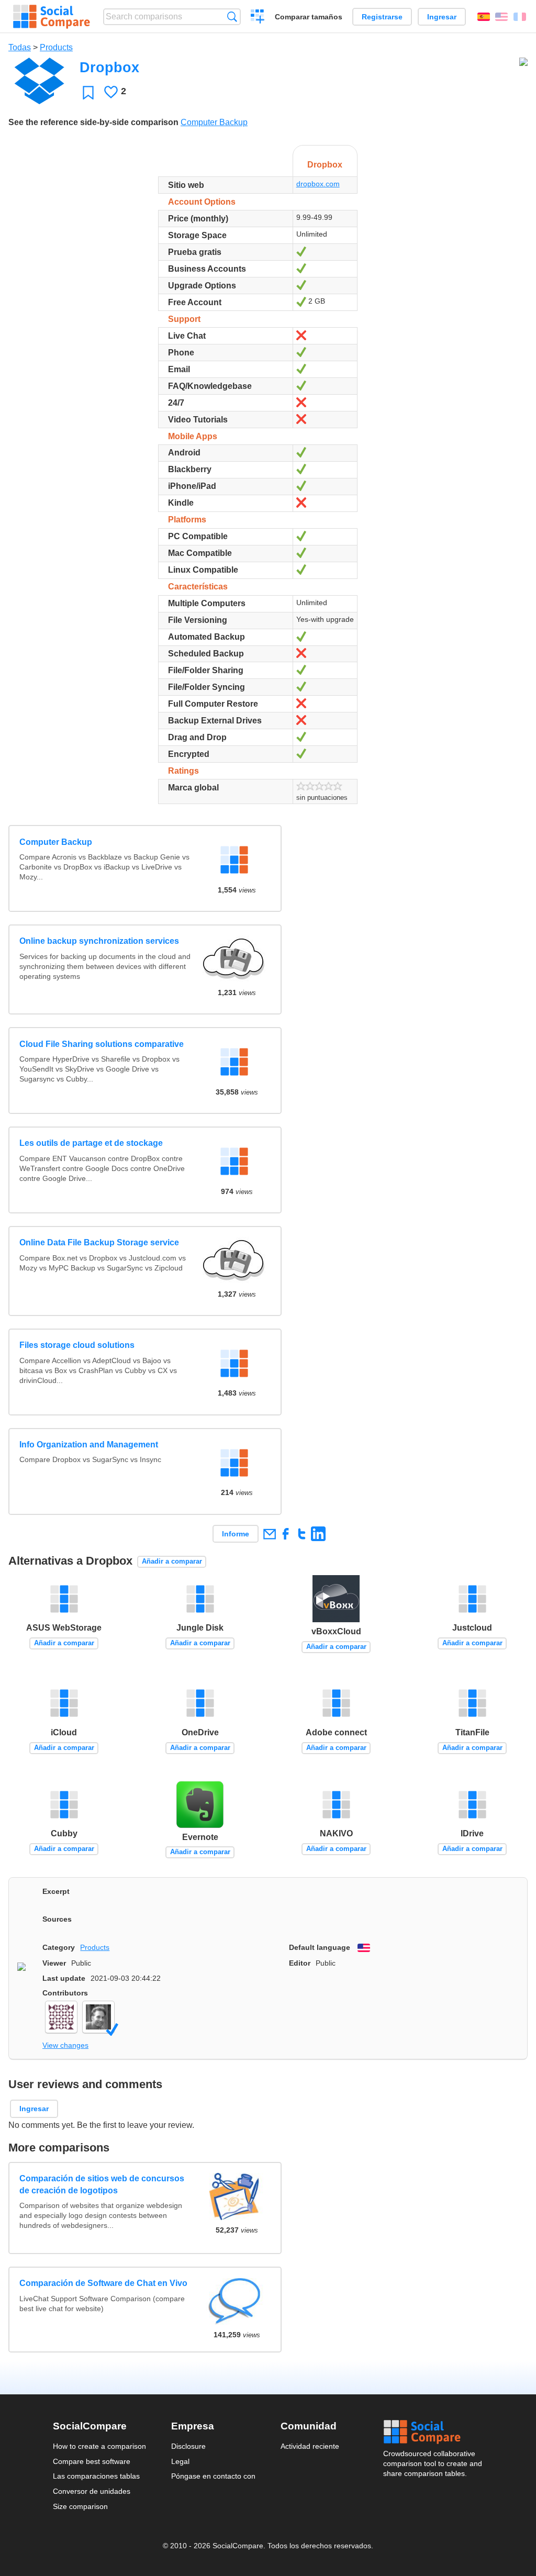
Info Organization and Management (89, 1445)
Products (56, 47)
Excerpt (56, 1891)
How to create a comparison (99, 2446)
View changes (65, 2045)
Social (433, 2432)
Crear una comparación (258, 18)
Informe (236, 1534)
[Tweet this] (302, 1534)
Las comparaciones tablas (96, 2476)
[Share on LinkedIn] (318, 1534)
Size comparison (80, 2506)
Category (59, 1947)
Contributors (65, 1993)
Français (520, 17)
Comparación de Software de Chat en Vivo (103, 2283)
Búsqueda (232, 16)
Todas (20, 47)
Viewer (54, 1963)
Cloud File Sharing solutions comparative (102, 1044)
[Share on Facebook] (286, 1534)
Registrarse (382, 17)
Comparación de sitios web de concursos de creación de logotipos (102, 2184)
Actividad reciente (310, 2446)
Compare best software (92, 2461)
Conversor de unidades (92, 2491)
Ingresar (442, 17)
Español (484, 17)
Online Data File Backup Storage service (99, 1242)
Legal (180, 2461)
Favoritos (88, 92)
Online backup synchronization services (99, 941)
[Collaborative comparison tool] (52, 17)
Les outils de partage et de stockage (91, 1143)
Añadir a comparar (172, 1561)
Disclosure (188, 2446)
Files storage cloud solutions (77, 1345)
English (501, 17)
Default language (320, 1947)
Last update (64, 1978)
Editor (300, 1963)
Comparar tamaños (309, 17)
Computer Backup (214, 122)
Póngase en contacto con (213, 2476)
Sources (57, 1919)
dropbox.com (318, 184)
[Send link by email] (269, 1534)
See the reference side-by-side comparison (93, 122)
